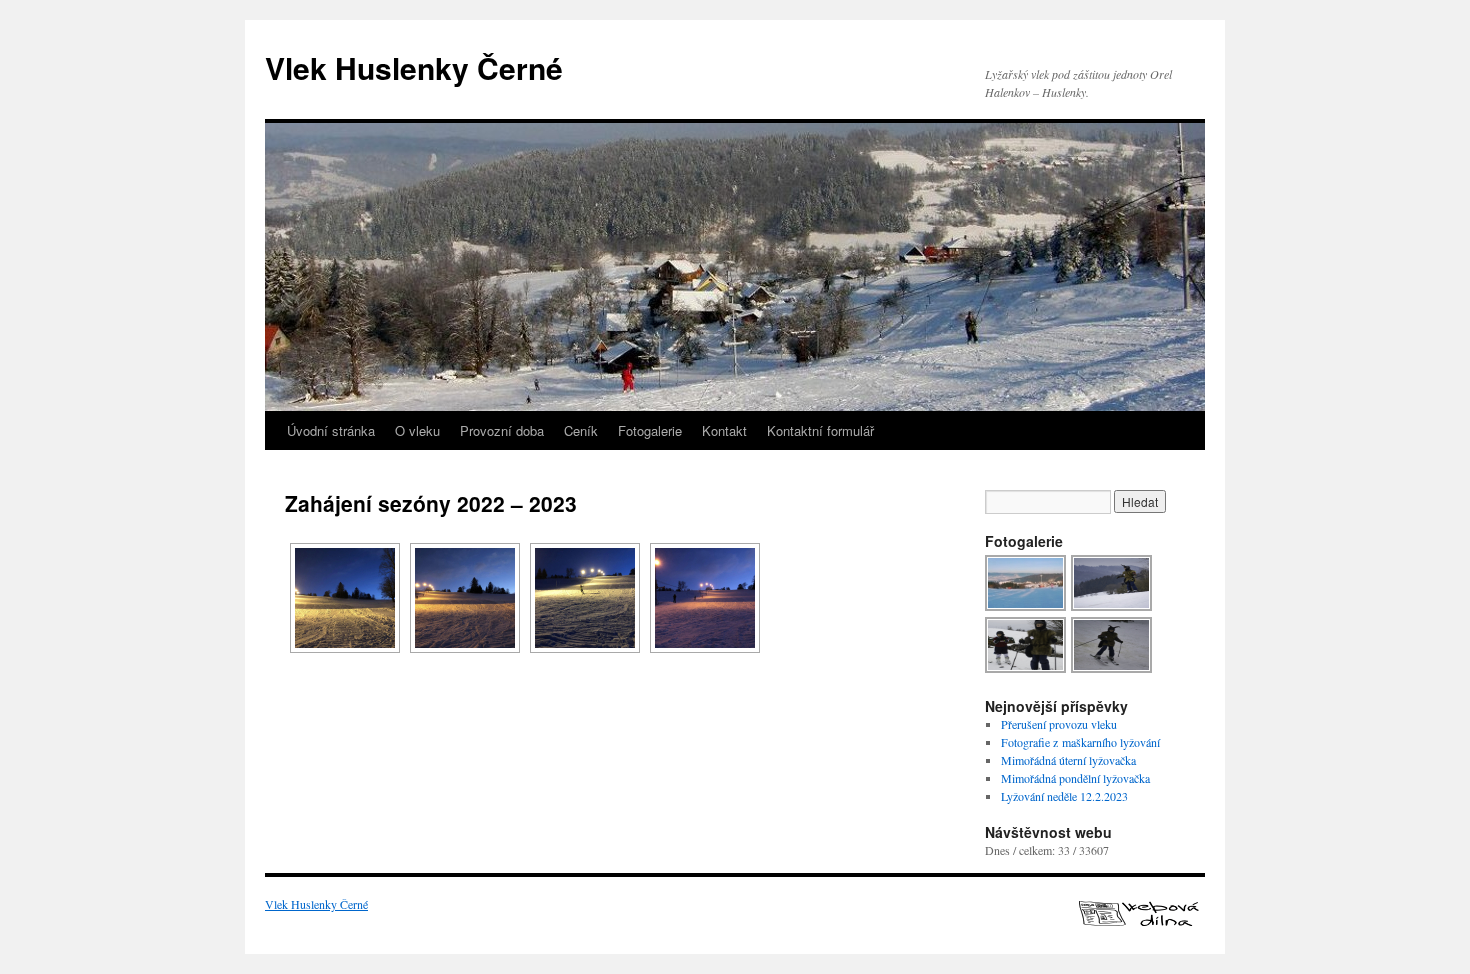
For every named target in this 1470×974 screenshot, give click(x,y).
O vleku (417, 430)
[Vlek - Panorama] (1026, 608)
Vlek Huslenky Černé (414, 67)
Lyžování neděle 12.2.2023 (1064, 796)
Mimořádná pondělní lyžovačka (1075, 778)
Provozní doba (502, 430)
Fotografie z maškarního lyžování (1080, 742)
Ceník (581, 430)
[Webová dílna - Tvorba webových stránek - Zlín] (1139, 921)
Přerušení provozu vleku (1059, 724)
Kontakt (724, 430)
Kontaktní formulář (820, 430)
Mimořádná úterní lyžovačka (1068, 760)
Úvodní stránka (331, 430)
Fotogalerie (650, 430)
